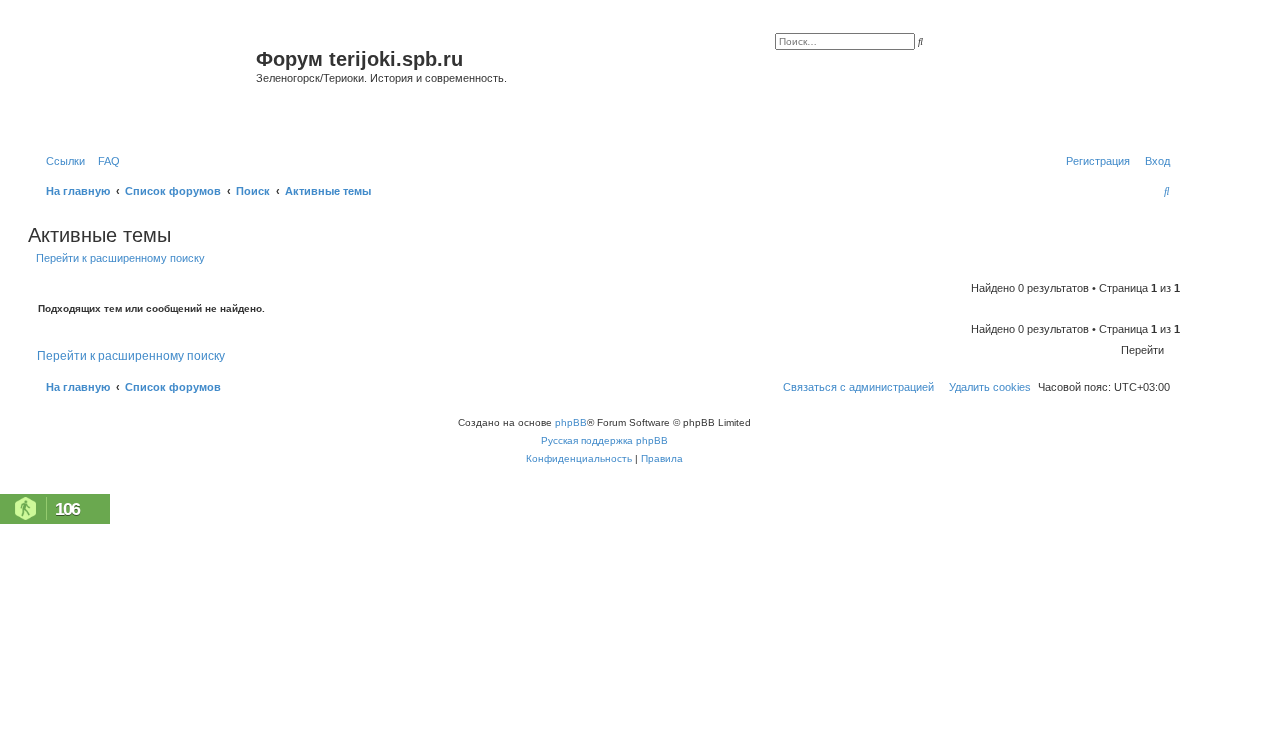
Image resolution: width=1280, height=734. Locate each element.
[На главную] (144, 83)
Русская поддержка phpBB (604, 440)
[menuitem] (105, 161)
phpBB (571, 422)
